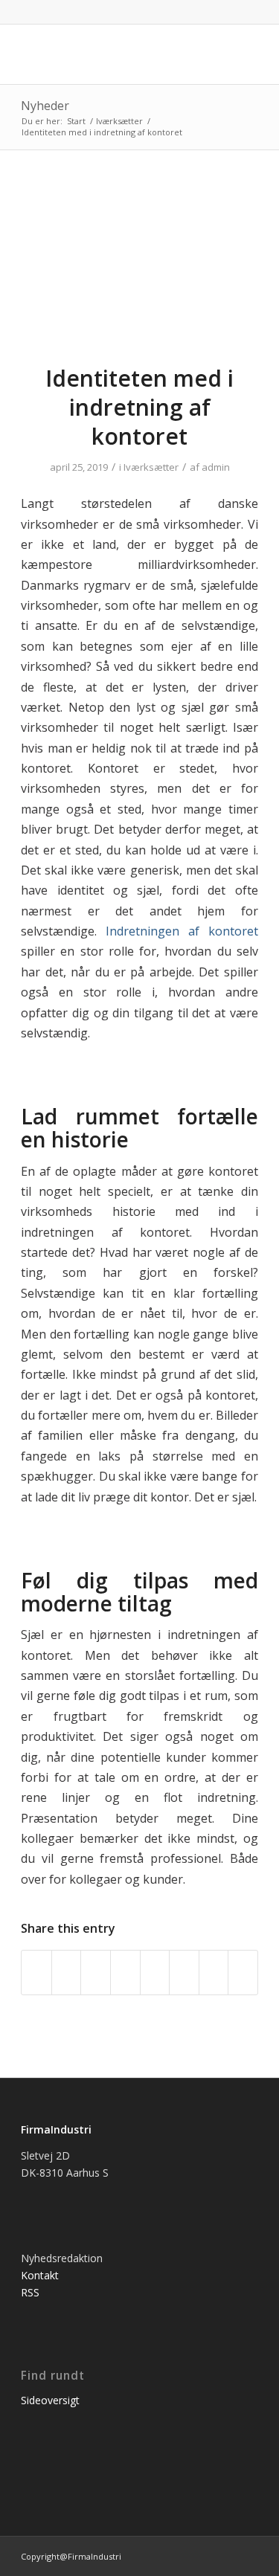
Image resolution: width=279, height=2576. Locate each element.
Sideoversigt (50, 2400)
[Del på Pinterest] (96, 1972)
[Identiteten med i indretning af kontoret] (139, 266)
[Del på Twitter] (67, 1972)
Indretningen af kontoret (182, 931)
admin (216, 467)
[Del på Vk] (184, 1972)
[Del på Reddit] (214, 1972)
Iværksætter (151, 467)
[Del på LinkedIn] (125, 1972)
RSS (30, 2292)
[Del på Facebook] (36, 1972)
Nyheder (45, 106)
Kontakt (40, 2275)
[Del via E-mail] (243, 1972)
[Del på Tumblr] (155, 1972)
